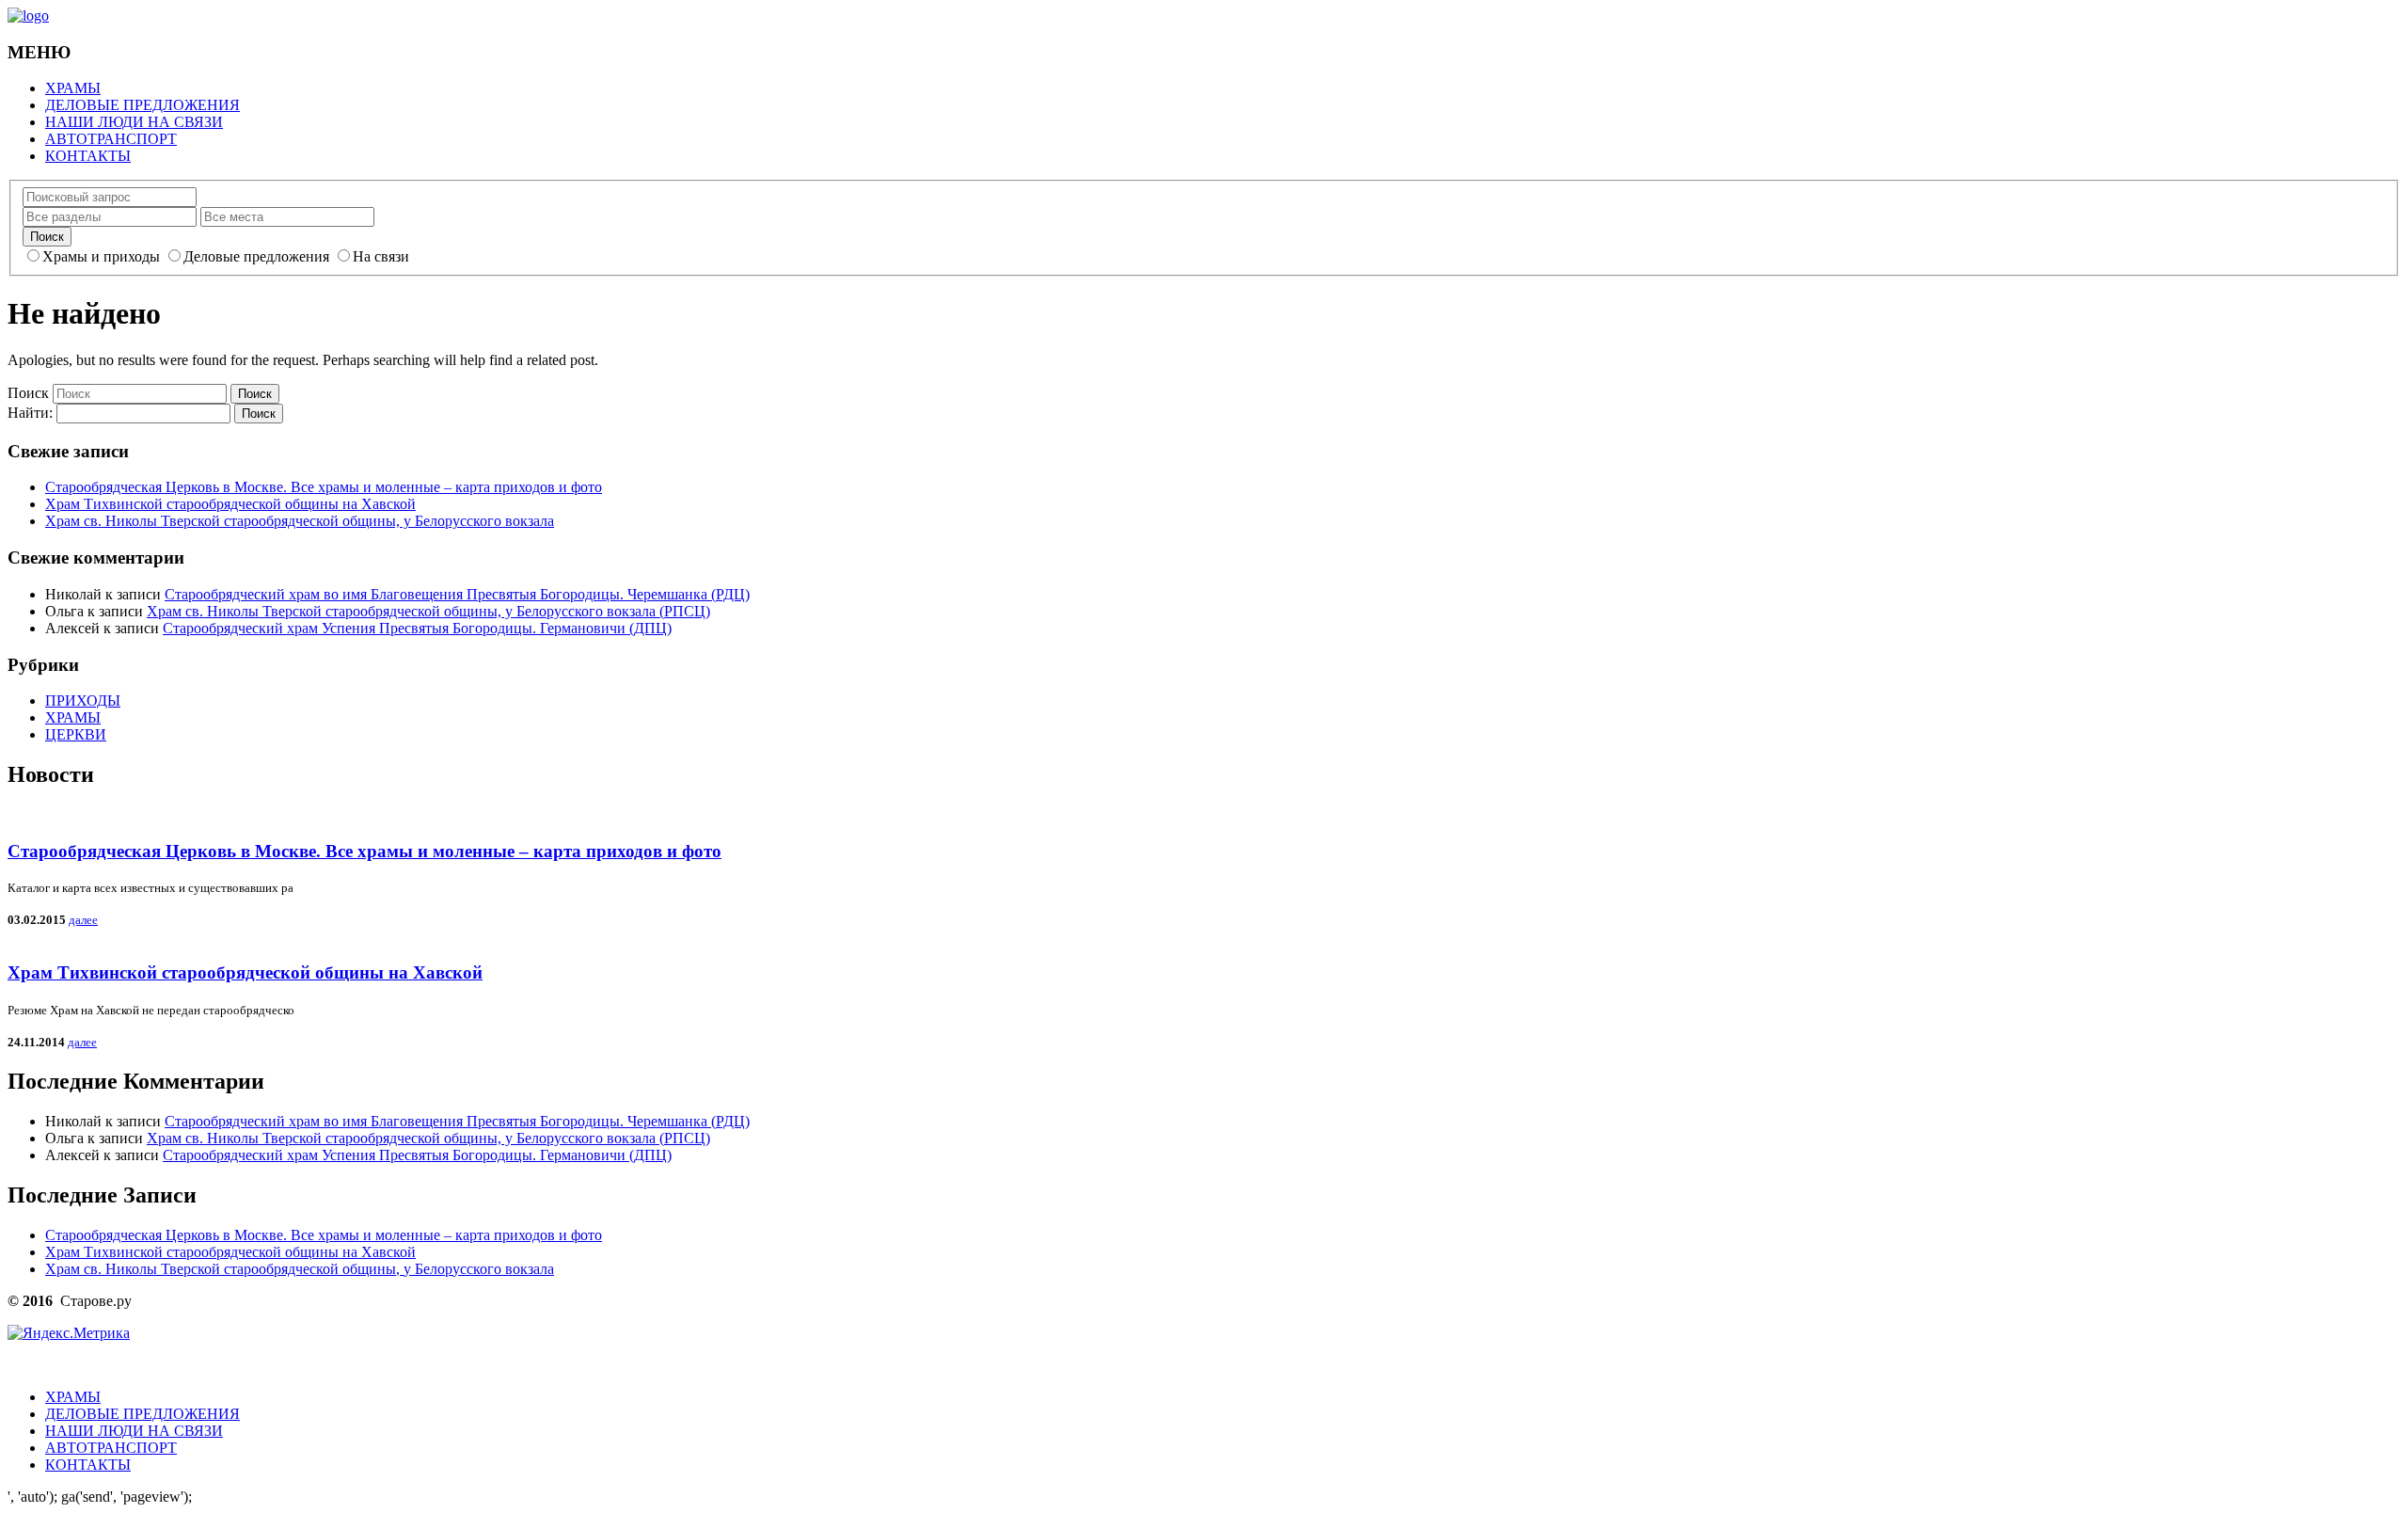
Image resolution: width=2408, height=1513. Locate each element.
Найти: (30, 413)
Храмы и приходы (101, 256)
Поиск (28, 393)
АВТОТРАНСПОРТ (111, 139)
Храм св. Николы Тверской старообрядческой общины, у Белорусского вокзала (300, 521)
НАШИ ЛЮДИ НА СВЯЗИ (134, 122)
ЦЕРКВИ (76, 734)
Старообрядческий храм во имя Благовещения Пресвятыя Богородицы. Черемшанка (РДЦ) (457, 594)
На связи (381, 256)
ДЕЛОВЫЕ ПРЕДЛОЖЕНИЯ (143, 105)
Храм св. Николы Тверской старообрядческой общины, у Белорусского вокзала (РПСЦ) (428, 611)
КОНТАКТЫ (88, 156)
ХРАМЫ (73, 88)
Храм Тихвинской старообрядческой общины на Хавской (230, 504)
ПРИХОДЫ (83, 701)
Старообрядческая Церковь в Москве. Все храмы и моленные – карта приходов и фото (324, 487)
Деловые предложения (256, 256)
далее (83, 920)
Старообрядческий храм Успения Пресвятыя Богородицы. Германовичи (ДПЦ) (417, 628)
